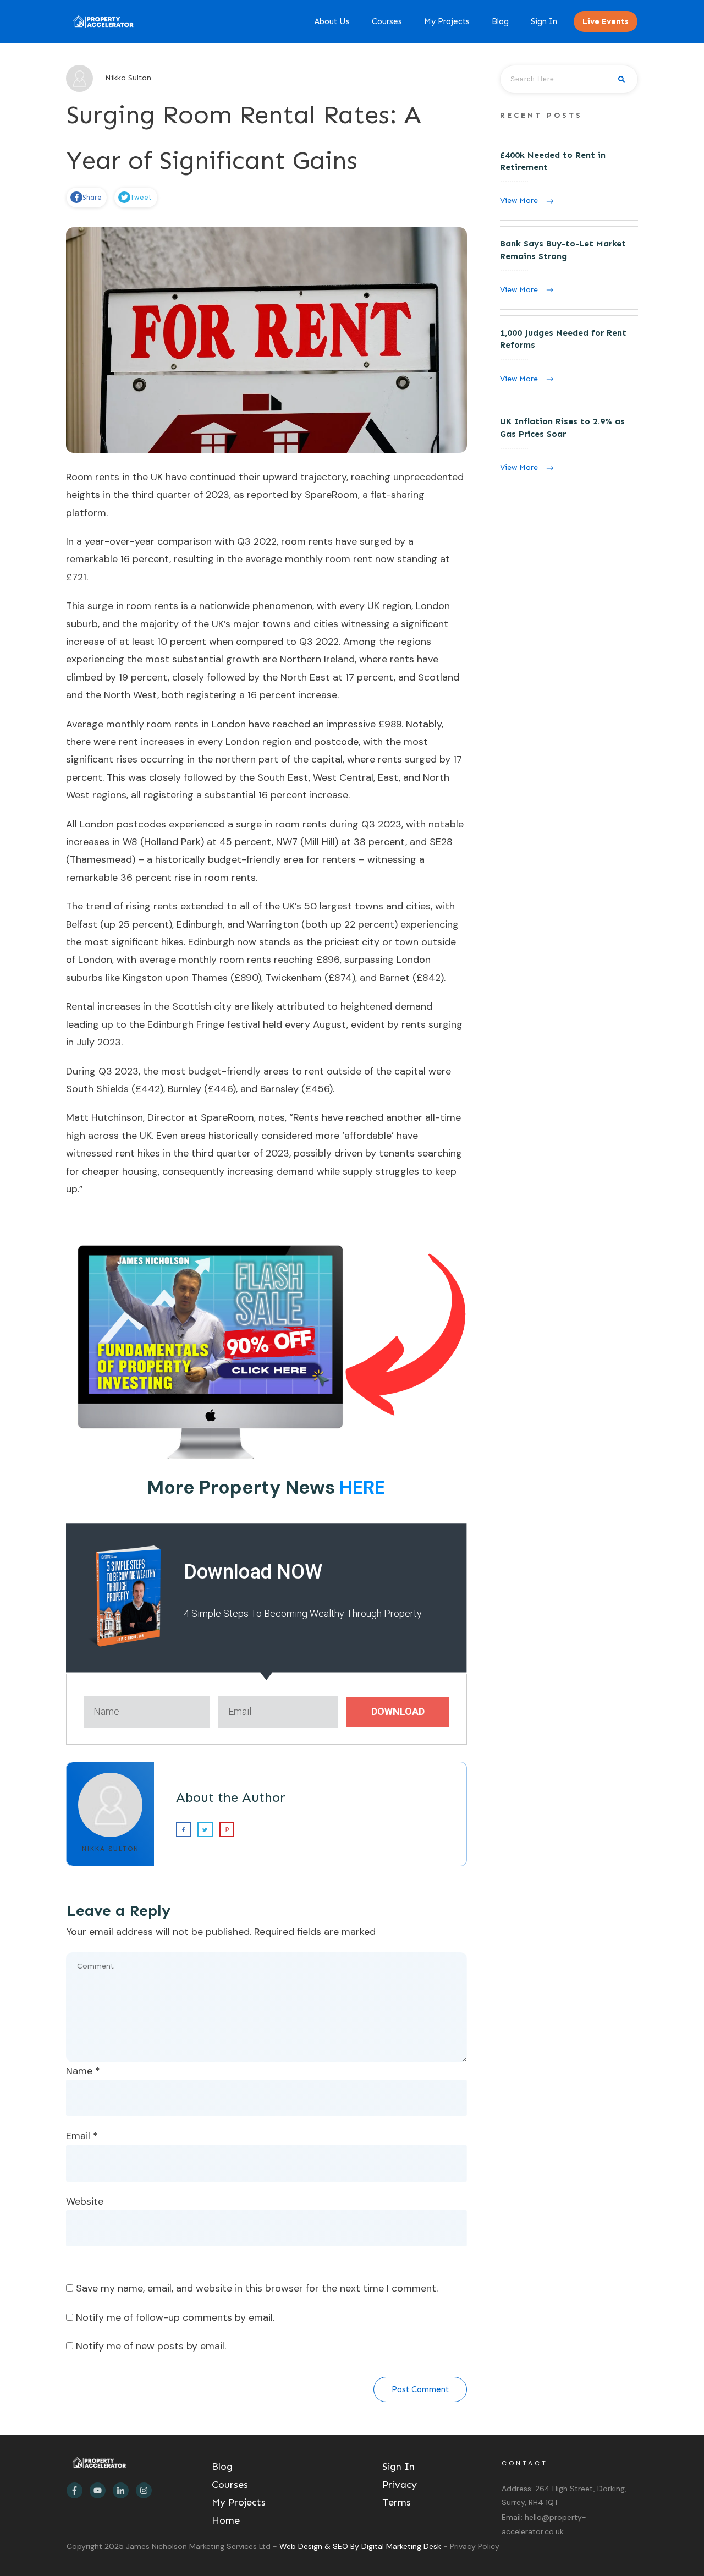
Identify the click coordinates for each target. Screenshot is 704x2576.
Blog (222, 2467)
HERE (362, 1487)
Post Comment (420, 2389)
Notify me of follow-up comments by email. (175, 2317)
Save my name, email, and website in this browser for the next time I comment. (257, 2288)
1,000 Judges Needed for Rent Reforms (569, 357)
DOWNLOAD (398, 1711)
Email (82, 2136)
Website (85, 2201)
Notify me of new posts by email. (151, 2346)
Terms (397, 2502)
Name (83, 2071)
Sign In (398, 2467)
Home (226, 2520)
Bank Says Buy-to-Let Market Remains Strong (569, 268)
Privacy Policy (475, 2546)
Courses (230, 2485)
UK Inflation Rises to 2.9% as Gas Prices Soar (569, 446)
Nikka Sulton (111, 1849)
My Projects (239, 2502)
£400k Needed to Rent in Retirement (569, 179)
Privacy (400, 2485)
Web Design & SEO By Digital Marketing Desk (361, 2546)
